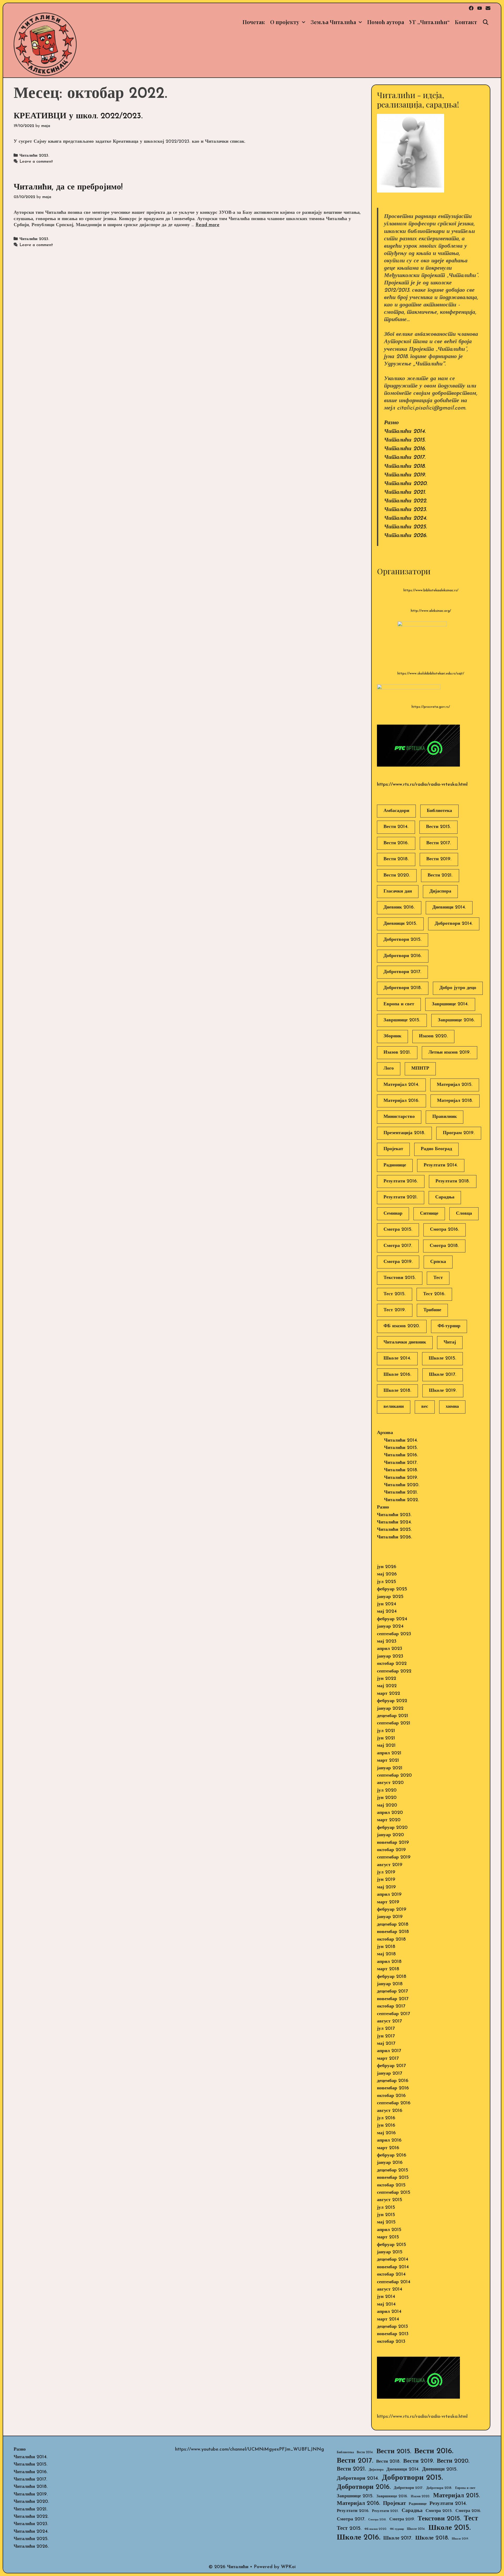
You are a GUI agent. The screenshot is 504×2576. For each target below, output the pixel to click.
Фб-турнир (449, 1326)
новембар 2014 (393, 2267)
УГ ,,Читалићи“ (429, 22)
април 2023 (390, 1649)
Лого (389, 1069)
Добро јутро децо (458, 988)
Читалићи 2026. (406, 536)
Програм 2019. (459, 1133)
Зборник (392, 1036)
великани (394, 1407)
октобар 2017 (391, 2006)
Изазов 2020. (433, 1036)
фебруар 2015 (392, 2245)
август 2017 (389, 2021)
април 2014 (389, 2312)
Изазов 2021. (397, 1053)
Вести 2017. (439, 843)
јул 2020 (387, 1791)
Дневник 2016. (399, 907)
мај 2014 (386, 2304)
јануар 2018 (390, 1984)
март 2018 (388, 1969)
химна (452, 1407)
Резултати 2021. (401, 1197)
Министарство (399, 1117)
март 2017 (388, 2059)
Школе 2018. (397, 1391)
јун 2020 (387, 1798)
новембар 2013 (393, 2334)
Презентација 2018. (404, 1133)
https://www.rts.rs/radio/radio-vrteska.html (422, 785)
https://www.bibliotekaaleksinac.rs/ (431, 590)
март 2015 (388, 2237)
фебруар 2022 (392, 1701)
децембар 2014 (393, 2260)
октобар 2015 (391, 2185)
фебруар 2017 (391, 2066)
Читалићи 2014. (405, 431)
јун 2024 (387, 1604)
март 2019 (388, 1902)
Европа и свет (399, 1004)
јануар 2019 (390, 1917)
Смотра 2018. (444, 1246)
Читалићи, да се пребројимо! (68, 187)
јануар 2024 (390, 1627)
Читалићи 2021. (405, 492)
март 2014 (388, 2319)
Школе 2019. (443, 1391)
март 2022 (388, 1694)
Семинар (393, 1214)
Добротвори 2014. (454, 924)
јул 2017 (386, 2029)
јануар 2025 (390, 1597)
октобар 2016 (391, 2096)
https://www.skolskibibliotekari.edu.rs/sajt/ (431, 674)
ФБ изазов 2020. (402, 1326)
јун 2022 (387, 1679)
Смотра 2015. (398, 1230)
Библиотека (439, 811)
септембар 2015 (394, 2193)
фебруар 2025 (392, 1589)
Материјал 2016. (401, 1101)
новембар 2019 (393, 1843)
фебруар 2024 (392, 1619)
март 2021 (388, 1761)
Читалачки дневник (405, 1342)
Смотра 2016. (445, 1230)
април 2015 (389, 2230)
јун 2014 (386, 2297)
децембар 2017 (392, 1991)
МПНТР (420, 1069)
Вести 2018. (396, 859)
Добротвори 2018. (403, 988)
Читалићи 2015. (405, 440)
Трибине (432, 1310)
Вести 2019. (439, 859)
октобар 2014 (391, 2275)
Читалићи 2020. (406, 484)
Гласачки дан (398, 891)
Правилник (445, 1117)
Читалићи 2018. (405, 466)
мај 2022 (387, 1686)
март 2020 (389, 1820)
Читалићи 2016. (405, 449)
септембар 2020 (394, 1776)
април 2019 (389, 1895)
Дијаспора (440, 891)
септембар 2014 (394, 2282)
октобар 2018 (391, 1940)
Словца (464, 1214)
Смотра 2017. (398, 1246)
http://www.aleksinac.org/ (431, 611)
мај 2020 (387, 1805)
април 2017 (389, 2051)
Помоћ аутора (386, 22)
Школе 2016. (397, 1375)
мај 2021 (386, 1746)
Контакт (466, 22)
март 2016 (388, 2148)
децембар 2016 (393, 2081)
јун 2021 (386, 1738)
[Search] (486, 22)
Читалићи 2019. (405, 475)
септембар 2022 (394, 1671)
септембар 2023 (394, 1634)
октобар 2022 (392, 1664)
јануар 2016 (390, 2163)
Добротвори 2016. (403, 956)
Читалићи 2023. (34, 156)
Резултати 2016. (401, 1181)
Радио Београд (436, 1149)
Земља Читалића (333, 22)
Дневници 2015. (400, 924)
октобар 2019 (391, 1850)
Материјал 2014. (401, 1085)
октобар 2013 (391, 2342)
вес (425, 1407)
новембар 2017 (393, 1999)
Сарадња (445, 1197)
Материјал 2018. (455, 1101)
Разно (391, 423)
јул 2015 (386, 2208)
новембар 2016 (393, 2088)
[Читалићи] (45, 44)
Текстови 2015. (400, 1278)
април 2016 (389, 2141)
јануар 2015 (390, 2252)
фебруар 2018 (392, 1977)
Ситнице (429, 1214)
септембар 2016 (394, 2103)
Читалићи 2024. (406, 518)
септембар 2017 (393, 2014)
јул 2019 (386, 1872)
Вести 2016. (396, 843)
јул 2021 (386, 1731)
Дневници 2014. (449, 907)
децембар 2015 (393, 2170)
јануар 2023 (390, 1656)
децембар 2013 (392, 2327)
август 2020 (390, 1783)
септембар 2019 (394, 1857)
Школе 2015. (442, 1358)
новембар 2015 (393, 2178)
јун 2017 (386, 2036)
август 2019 (390, 1865)
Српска (438, 1262)
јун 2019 (386, 1880)
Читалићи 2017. (405, 457)
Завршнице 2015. (402, 1020)
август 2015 (390, 2200)
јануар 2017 (390, 2074)
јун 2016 (386, 2126)
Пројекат (393, 1149)
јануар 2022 (390, 1709)
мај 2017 (386, 2044)
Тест (438, 1278)
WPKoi (288, 2567)
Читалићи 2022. (406, 501)
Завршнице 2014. (450, 1004)
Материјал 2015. (455, 1085)
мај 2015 (386, 2222)
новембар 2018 (393, 1932)
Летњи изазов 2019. (450, 1053)
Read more (208, 225)
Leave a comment (36, 162)
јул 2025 (387, 1582)
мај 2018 (386, 1954)
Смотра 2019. (398, 1262)
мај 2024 (387, 1612)
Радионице (395, 1165)
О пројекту (285, 22)
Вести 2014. (396, 827)
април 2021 (389, 1753)
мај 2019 (386, 1887)
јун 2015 (386, 2215)
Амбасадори (396, 811)
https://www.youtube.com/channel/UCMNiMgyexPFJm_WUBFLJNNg (250, 2450)
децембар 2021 (393, 1716)
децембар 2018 (393, 1925)
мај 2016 (386, 2133)
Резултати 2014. (441, 1165)
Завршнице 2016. (456, 1020)
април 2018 (389, 1962)
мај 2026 (387, 1574)
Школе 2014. (397, 1358)
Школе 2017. (443, 1375)
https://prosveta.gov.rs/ (431, 707)
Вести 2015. (439, 827)
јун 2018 (386, 1947)
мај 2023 (387, 1642)
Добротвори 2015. (403, 940)
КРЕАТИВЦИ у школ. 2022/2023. (78, 116)
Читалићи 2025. (405, 527)
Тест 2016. (434, 1294)
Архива (385, 1433)
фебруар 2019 (392, 1910)
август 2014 (390, 2290)
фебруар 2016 (392, 2155)
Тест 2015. (395, 1294)
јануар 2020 (390, 1835)
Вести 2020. (397, 875)
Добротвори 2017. (402, 972)
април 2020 (390, 1813)
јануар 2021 (390, 1768)
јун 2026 (387, 1567)
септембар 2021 (394, 1723)
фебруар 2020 (392, 1828)
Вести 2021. (440, 875)
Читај (450, 1342)
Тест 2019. (395, 1310)
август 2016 (390, 2111)
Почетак (254, 22)
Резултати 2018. (453, 1181)
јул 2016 (386, 2118)
